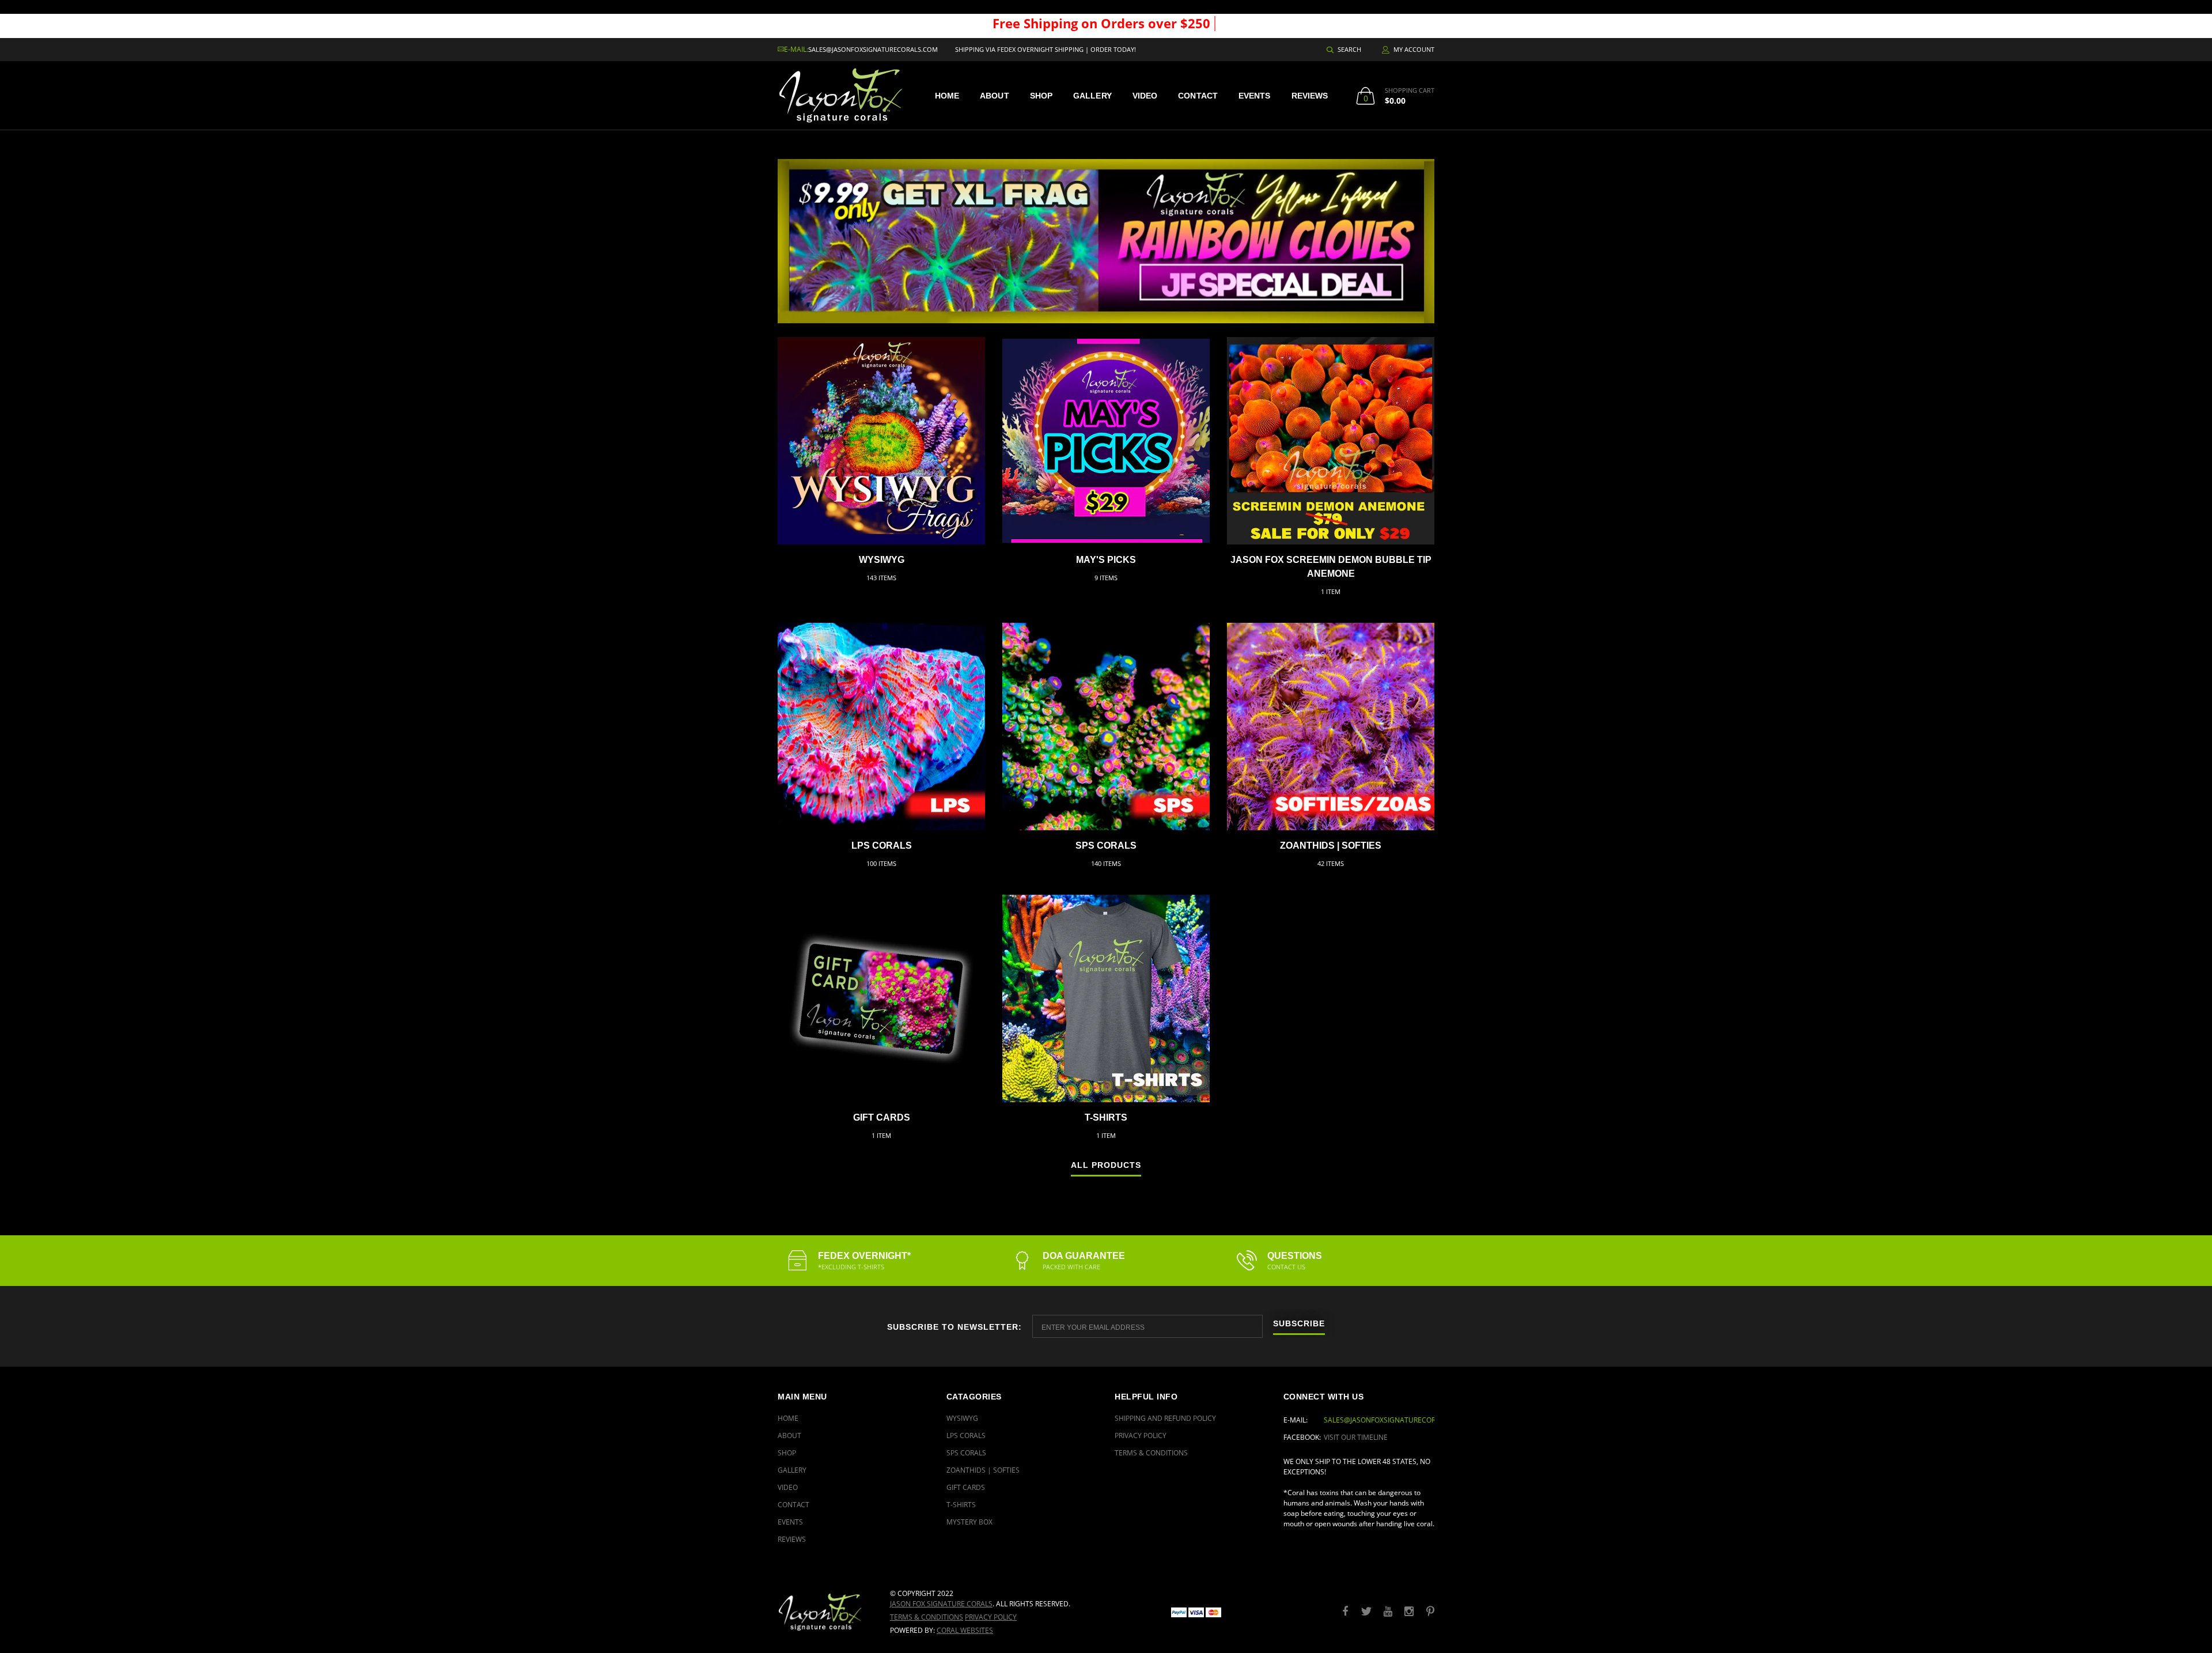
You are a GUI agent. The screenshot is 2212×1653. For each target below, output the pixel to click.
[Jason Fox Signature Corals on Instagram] (1409, 1612)
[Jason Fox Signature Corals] (825, 1612)
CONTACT (1198, 96)
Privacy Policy (1141, 1435)
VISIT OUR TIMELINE (1356, 1437)
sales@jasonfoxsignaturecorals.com (873, 49)
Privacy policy (991, 1617)
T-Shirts (1106, 1117)
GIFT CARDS (882, 1117)
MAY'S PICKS (1106, 560)
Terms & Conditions (1151, 1453)
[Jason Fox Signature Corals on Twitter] (1366, 1612)
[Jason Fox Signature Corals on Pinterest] (1430, 1612)
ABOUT (995, 96)
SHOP (1041, 96)
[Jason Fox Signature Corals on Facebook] (1345, 1612)
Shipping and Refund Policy (1165, 1418)
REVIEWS (1310, 96)
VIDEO (1145, 96)
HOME (947, 96)
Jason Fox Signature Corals (941, 1604)
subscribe (1299, 1324)
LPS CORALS (882, 846)
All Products (1106, 1165)
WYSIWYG (882, 560)
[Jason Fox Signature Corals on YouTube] (1388, 1612)
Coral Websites (965, 1630)
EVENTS (1255, 96)
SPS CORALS (1106, 846)
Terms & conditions (927, 1617)
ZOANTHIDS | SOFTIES (1331, 846)
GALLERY (1092, 96)
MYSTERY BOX (969, 1522)
